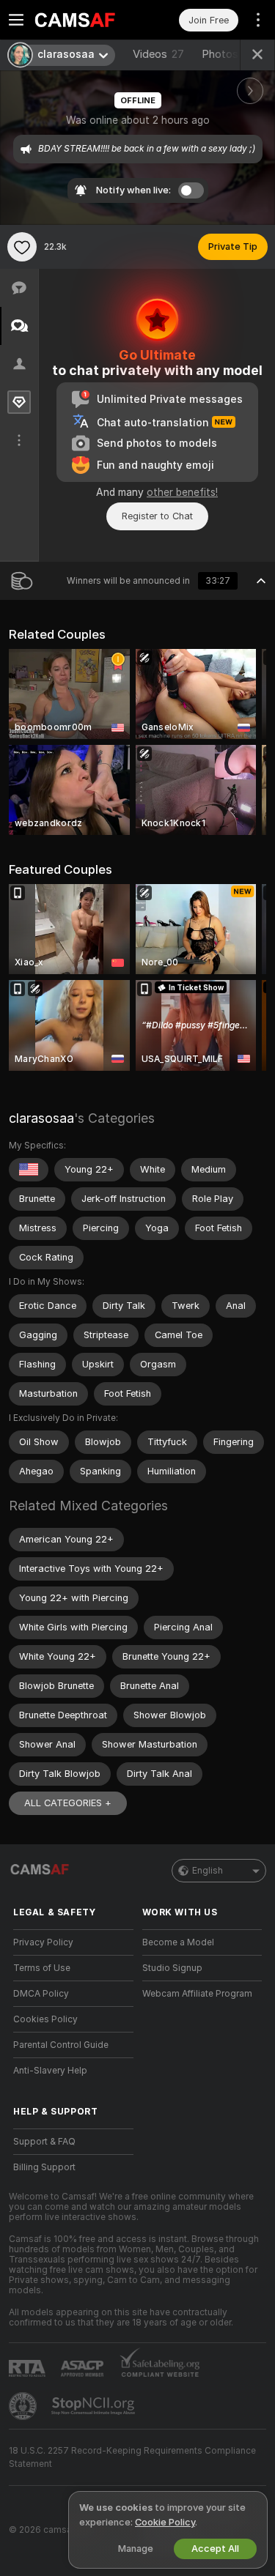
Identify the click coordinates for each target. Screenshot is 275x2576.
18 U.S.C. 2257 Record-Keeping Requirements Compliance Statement (132, 2457)
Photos (227, 54)
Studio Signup (172, 1968)
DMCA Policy (41, 1994)
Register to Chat (157, 516)
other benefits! (182, 492)
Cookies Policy (45, 2019)
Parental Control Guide (61, 2045)
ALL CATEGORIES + (68, 1803)
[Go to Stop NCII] (95, 2406)
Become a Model (178, 1942)
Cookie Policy (165, 2522)
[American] (29, 1170)
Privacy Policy (43, 1942)
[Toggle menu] (16, 20)
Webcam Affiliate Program (197, 1994)
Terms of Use (42, 1968)
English (208, 1871)
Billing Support (44, 2167)
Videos (158, 54)
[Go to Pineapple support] (24, 2406)
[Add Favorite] (22, 247)
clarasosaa (41, 1118)
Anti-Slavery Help (50, 2071)
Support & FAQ (44, 2142)
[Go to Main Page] (85, 20)
